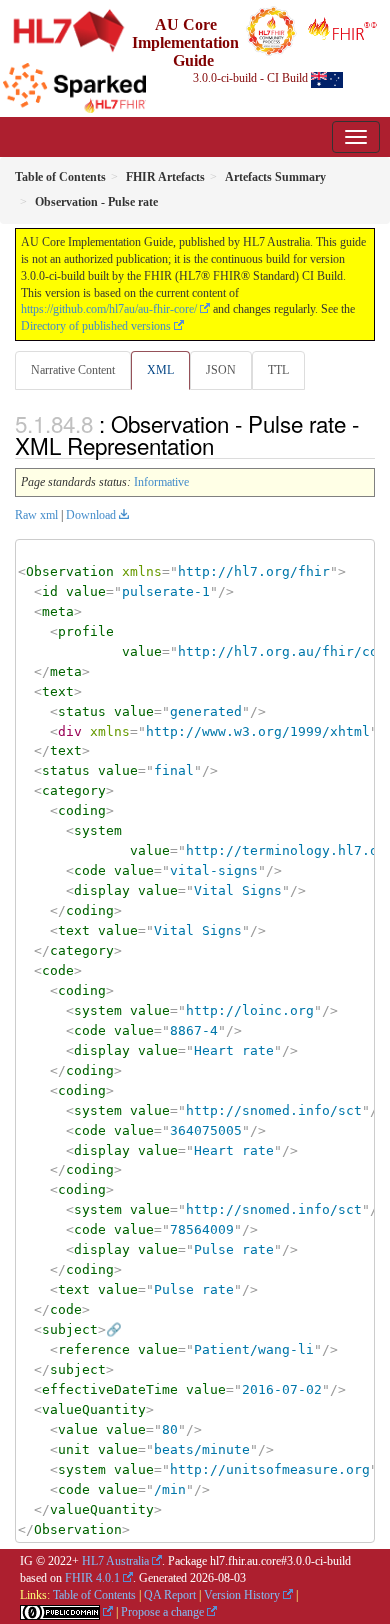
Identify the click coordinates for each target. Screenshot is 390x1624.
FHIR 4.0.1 (92, 1578)
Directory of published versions (96, 326)
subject (70, 1329)
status (82, 711)
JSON (221, 370)
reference (94, 1349)
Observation (70, 571)
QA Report (170, 1595)
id (50, 591)
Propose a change (162, 1612)
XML (160, 370)
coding (82, 810)
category (74, 790)
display (102, 890)
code (90, 870)
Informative (161, 482)
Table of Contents (94, 1595)
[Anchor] (225, 445)
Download (91, 515)
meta (58, 611)
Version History (242, 1595)
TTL (278, 370)
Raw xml (36, 515)
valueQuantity (94, 1409)
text (58, 691)
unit (74, 1449)
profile (86, 631)
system (98, 830)
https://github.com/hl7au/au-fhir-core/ (109, 309)
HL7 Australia (115, 1561)
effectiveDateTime (110, 1389)
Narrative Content (73, 370)
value (86, 591)
